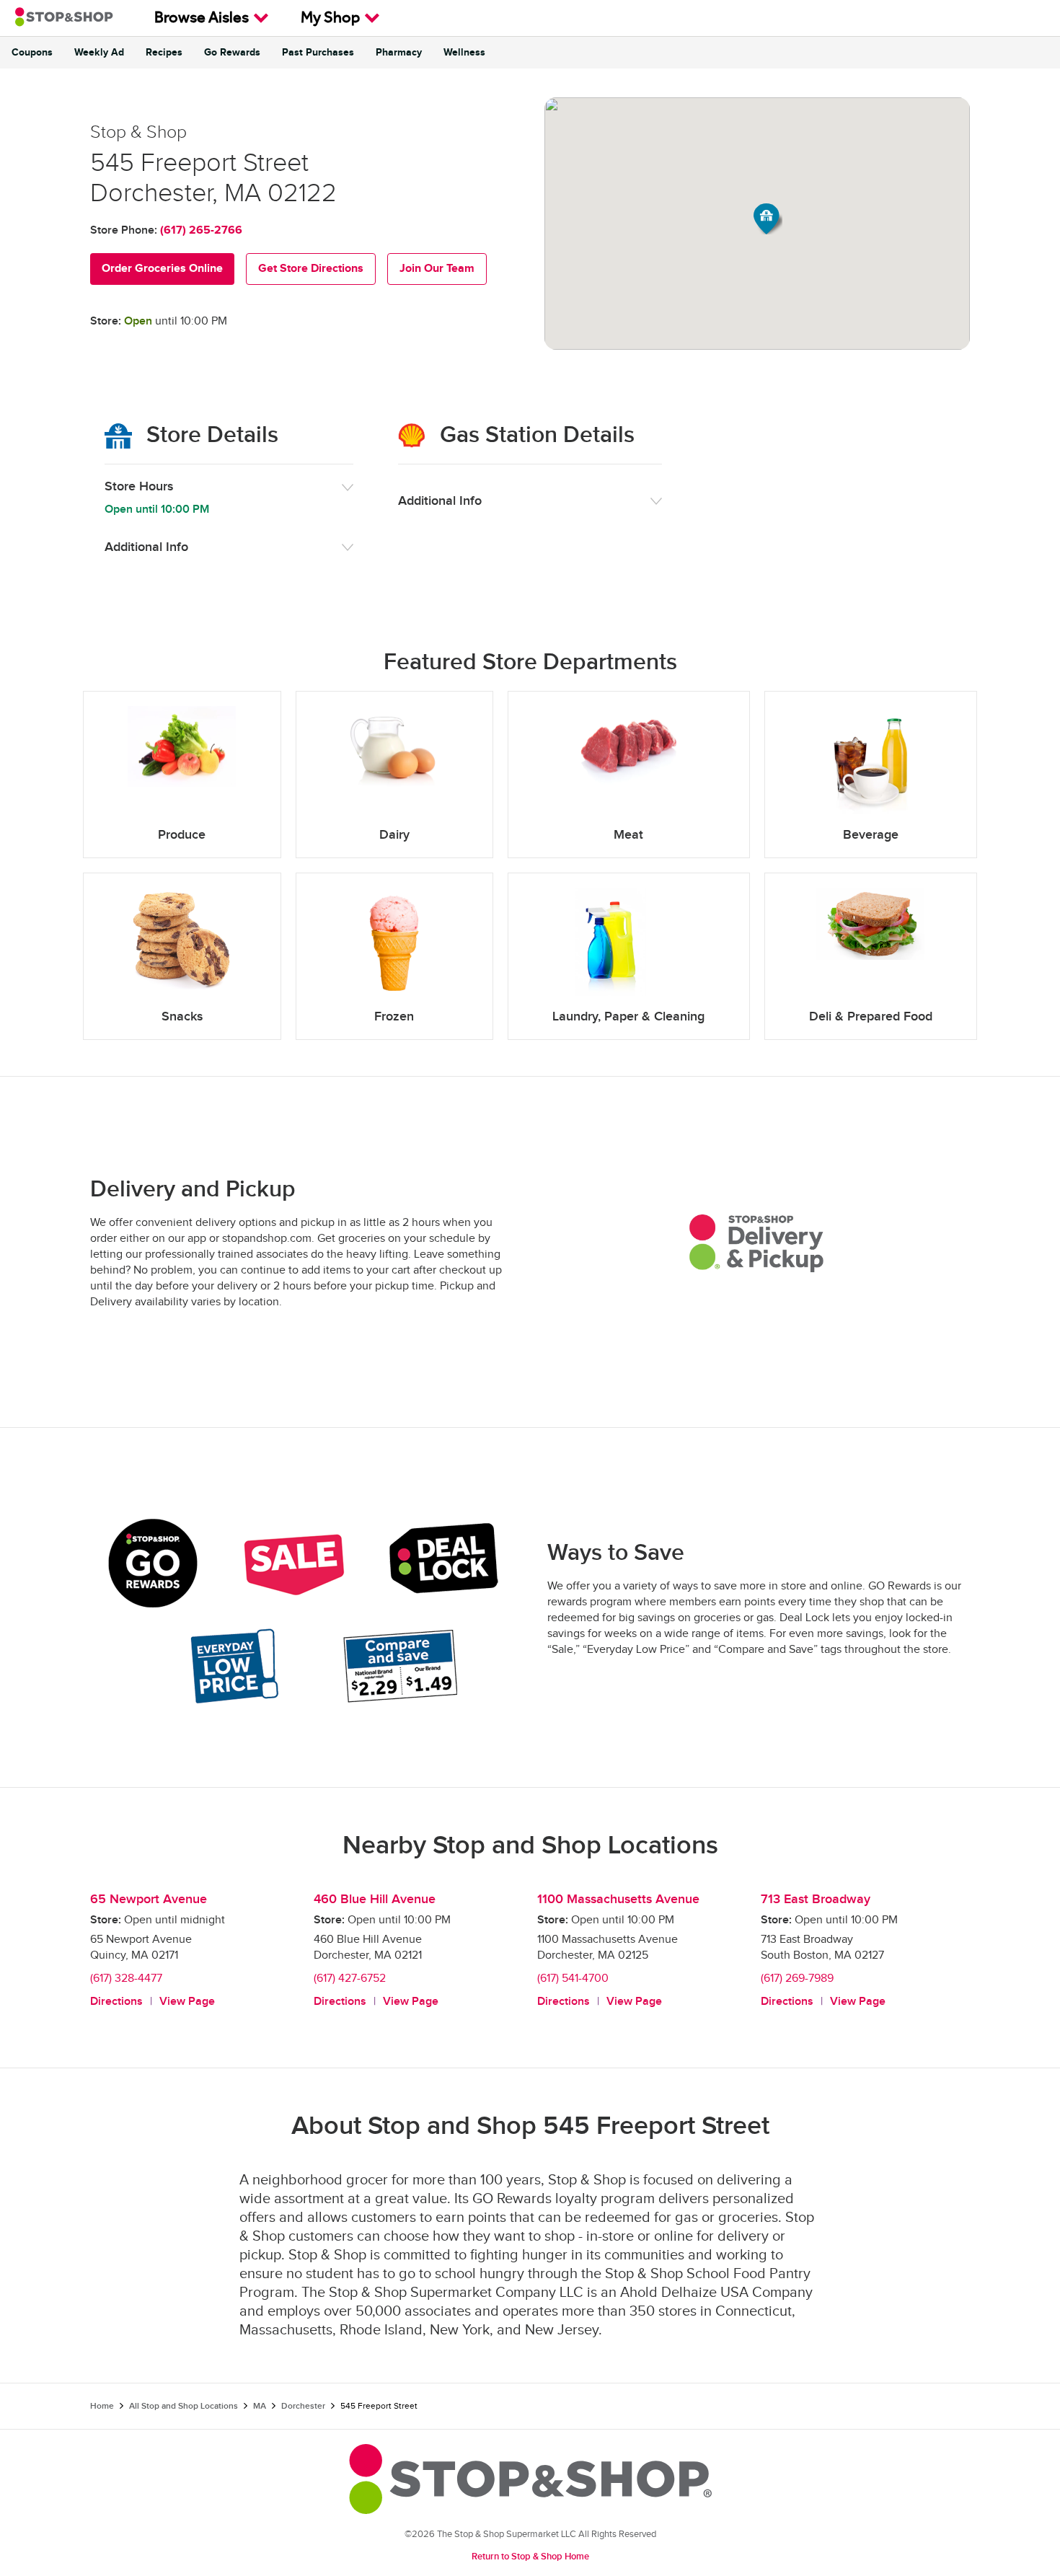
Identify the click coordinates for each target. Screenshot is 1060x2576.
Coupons (32, 53)
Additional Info (146, 547)
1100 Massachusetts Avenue (618, 1899)
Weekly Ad (99, 53)
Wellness (464, 53)
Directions (116, 2002)
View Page (187, 2002)
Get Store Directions (311, 269)
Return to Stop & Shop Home (530, 2557)
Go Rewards (232, 53)
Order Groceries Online (162, 269)
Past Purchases (318, 53)
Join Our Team (437, 269)
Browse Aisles (202, 19)
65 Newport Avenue (149, 1899)
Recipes (164, 53)
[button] (768, 219)
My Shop (330, 19)
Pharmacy (399, 53)
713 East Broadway (816, 1899)
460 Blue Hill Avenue (375, 1899)
